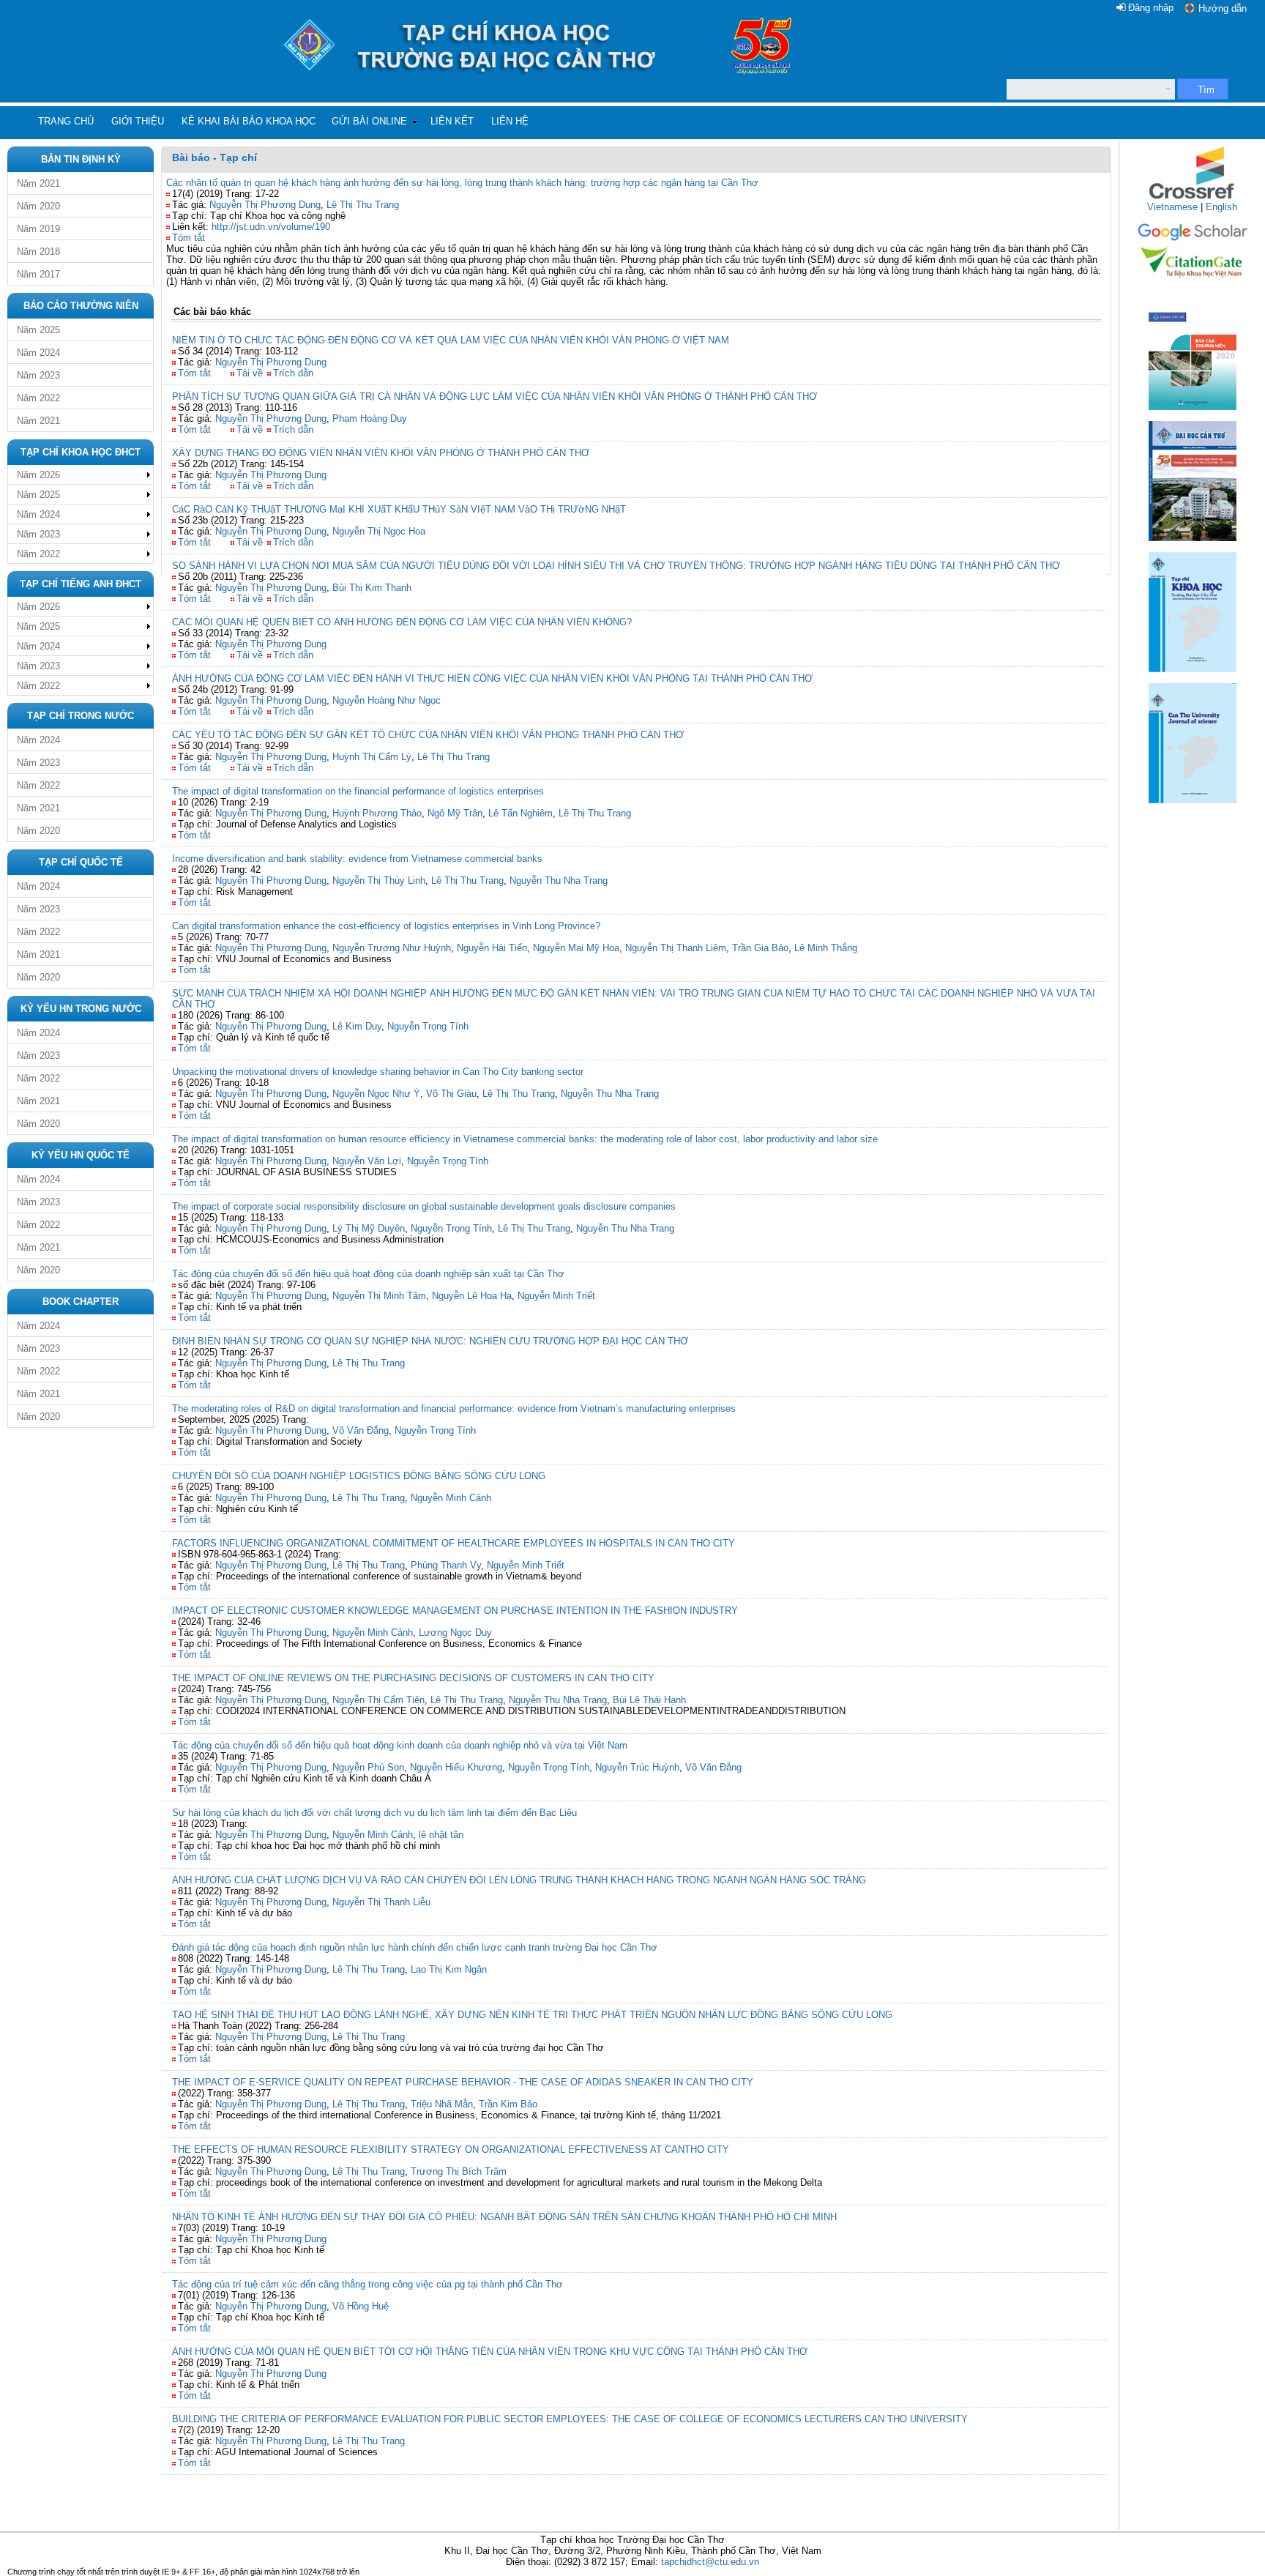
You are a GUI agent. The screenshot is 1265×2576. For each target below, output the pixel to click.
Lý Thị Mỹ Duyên (369, 1228)
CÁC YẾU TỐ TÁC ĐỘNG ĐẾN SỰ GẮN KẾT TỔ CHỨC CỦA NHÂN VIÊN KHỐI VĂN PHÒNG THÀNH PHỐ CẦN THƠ (428, 735)
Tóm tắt (189, 238)
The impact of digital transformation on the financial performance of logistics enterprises (358, 791)
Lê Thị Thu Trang (363, 205)
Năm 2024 (38, 353)
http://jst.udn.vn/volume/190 (271, 227)
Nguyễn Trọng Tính (428, 1026)
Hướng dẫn (1223, 8)
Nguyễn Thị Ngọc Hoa (379, 531)
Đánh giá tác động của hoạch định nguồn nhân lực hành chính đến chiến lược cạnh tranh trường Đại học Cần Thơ (415, 1947)
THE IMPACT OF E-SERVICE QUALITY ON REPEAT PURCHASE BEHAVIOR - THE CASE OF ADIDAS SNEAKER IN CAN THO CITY (463, 2082)
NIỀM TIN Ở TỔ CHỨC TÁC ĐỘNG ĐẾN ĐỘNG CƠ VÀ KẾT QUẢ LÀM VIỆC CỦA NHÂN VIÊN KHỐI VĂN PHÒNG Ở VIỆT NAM (451, 340)
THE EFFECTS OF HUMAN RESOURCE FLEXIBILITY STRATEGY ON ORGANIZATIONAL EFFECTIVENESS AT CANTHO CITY (451, 2149)
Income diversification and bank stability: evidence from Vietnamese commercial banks (357, 859)
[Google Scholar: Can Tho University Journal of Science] (1193, 238)
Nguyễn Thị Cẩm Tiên (378, 1700)
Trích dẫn (293, 373)
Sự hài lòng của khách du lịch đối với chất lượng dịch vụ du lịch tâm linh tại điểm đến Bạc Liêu (374, 1813)
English (1221, 207)
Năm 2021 (38, 183)
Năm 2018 (38, 252)
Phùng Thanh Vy (446, 1565)
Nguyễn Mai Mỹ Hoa (576, 948)
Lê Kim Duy (357, 1026)
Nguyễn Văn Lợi (367, 1161)
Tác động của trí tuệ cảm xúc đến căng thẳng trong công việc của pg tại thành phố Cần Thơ (367, 2284)
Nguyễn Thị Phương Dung (265, 205)
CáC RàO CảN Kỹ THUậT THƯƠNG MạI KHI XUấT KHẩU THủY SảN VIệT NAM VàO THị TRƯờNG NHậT (399, 509)
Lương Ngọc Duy (455, 1633)
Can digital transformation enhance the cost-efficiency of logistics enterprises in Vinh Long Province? (386, 926)
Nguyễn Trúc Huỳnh (637, 1767)
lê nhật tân (441, 1835)
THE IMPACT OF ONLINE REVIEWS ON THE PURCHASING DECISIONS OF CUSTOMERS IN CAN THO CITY (413, 1678)
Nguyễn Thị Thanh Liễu (381, 1902)
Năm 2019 (38, 229)
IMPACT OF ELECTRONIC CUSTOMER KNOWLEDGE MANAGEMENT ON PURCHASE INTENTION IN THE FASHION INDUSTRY (455, 1611)
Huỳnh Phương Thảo (377, 813)
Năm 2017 (38, 274)
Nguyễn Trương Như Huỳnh (392, 948)
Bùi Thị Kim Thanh (372, 588)
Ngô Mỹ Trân (455, 813)
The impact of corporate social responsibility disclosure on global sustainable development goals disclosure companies (424, 1206)
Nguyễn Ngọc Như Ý (376, 1094)
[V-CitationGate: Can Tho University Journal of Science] (1193, 282)
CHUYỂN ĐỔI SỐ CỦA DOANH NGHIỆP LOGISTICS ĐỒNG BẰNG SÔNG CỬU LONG (359, 1476)
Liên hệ (510, 121)
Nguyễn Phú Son (368, 1767)
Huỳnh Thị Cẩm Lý (372, 757)
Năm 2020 (38, 206)
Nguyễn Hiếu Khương (456, 1767)
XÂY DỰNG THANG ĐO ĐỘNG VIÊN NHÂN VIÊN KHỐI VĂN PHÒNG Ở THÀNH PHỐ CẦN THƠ (381, 453)
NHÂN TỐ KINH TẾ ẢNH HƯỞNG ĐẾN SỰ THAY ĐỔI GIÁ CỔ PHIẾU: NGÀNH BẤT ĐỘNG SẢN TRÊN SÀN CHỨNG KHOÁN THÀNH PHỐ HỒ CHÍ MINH (504, 2217)
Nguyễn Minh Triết (556, 1296)
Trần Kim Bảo (508, 2104)
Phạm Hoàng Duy (370, 418)
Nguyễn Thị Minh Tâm (379, 1296)
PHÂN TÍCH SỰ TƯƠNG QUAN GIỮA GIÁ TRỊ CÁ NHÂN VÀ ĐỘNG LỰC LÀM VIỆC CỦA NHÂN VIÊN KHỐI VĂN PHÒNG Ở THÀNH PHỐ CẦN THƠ (495, 397)
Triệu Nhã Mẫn (442, 2104)
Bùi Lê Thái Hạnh (649, 1700)
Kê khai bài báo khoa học (249, 121)
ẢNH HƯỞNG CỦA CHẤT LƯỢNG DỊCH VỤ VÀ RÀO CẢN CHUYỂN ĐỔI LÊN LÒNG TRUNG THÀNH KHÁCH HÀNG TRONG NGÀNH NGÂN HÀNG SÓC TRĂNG (519, 1880)
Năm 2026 (38, 475)
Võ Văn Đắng (361, 1430)
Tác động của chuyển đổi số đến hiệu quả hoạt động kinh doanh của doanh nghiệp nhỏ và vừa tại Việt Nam (400, 1745)
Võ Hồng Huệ (361, 2306)
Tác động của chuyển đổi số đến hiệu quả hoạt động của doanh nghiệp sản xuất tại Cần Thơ (368, 1274)
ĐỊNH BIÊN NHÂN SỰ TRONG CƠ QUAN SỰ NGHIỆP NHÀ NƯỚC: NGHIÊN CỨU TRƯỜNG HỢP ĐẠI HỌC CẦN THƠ (430, 1341)
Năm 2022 (38, 398)
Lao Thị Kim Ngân (449, 1969)
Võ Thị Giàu (451, 1094)
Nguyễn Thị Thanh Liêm (676, 948)
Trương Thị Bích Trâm (459, 2171)
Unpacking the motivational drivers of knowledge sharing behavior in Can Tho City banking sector (378, 1072)
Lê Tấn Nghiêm (520, 813)
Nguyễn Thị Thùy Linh (379, 881)
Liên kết (452, 121)
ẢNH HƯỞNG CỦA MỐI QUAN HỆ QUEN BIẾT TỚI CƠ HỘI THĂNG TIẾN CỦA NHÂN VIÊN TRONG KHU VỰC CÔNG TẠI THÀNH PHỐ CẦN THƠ (490, 2352)
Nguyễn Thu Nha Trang (559, 881)
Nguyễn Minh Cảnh (451, 1498)
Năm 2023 (38, 375)
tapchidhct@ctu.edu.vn (710, 2562)
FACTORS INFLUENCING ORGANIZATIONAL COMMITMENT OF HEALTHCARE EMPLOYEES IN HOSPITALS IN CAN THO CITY (454, 1543)
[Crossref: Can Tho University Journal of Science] (1193, 198)
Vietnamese (1172, 207)
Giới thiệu (138, 121)
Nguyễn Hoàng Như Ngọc (387, 700)
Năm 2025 (38, 330)
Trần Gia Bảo (760, 948)
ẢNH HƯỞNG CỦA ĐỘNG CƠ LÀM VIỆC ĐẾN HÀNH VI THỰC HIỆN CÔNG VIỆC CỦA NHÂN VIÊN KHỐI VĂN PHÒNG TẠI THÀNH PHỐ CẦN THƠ (492, 678)
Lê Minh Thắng (826, 948)
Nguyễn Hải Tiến (492, 948)
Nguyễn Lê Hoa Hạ (472, 1296)
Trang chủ (66, 121)
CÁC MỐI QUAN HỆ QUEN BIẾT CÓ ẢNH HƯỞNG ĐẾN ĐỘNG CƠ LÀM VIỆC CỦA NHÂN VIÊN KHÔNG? (402, 622)
